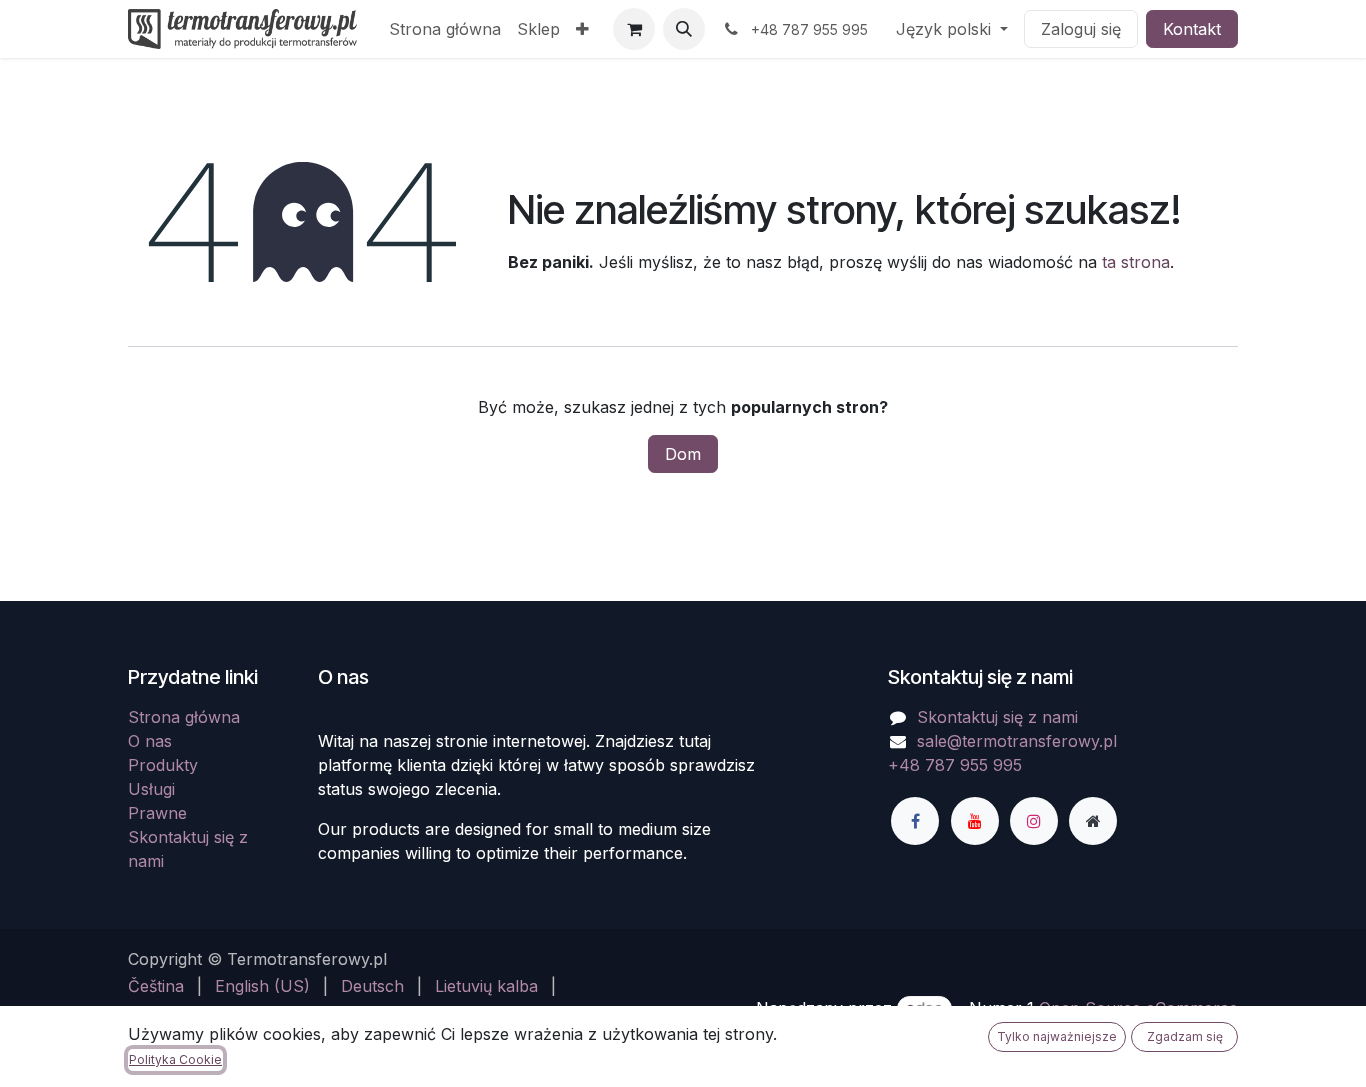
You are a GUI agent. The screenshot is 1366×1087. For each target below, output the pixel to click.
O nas (150, 741)
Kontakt (1192, 29)
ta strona (1136, 262)
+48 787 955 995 (955, 765)
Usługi (151, 789)
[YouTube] (975, 821)
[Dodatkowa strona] (1093, 821)
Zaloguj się (1081, 29)
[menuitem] (445, 29)
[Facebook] (915, 821)
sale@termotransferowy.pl (1017, 741)
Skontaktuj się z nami (997, 717)
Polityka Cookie (175, 1059)
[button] (684, 29)
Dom (683, 454)
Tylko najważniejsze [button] (1057, 1036)
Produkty (163, 765)
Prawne (157, 813)
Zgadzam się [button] (1185, 1036)
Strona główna (184, 717)
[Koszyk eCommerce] (634, 29)
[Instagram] (1034, 821)
